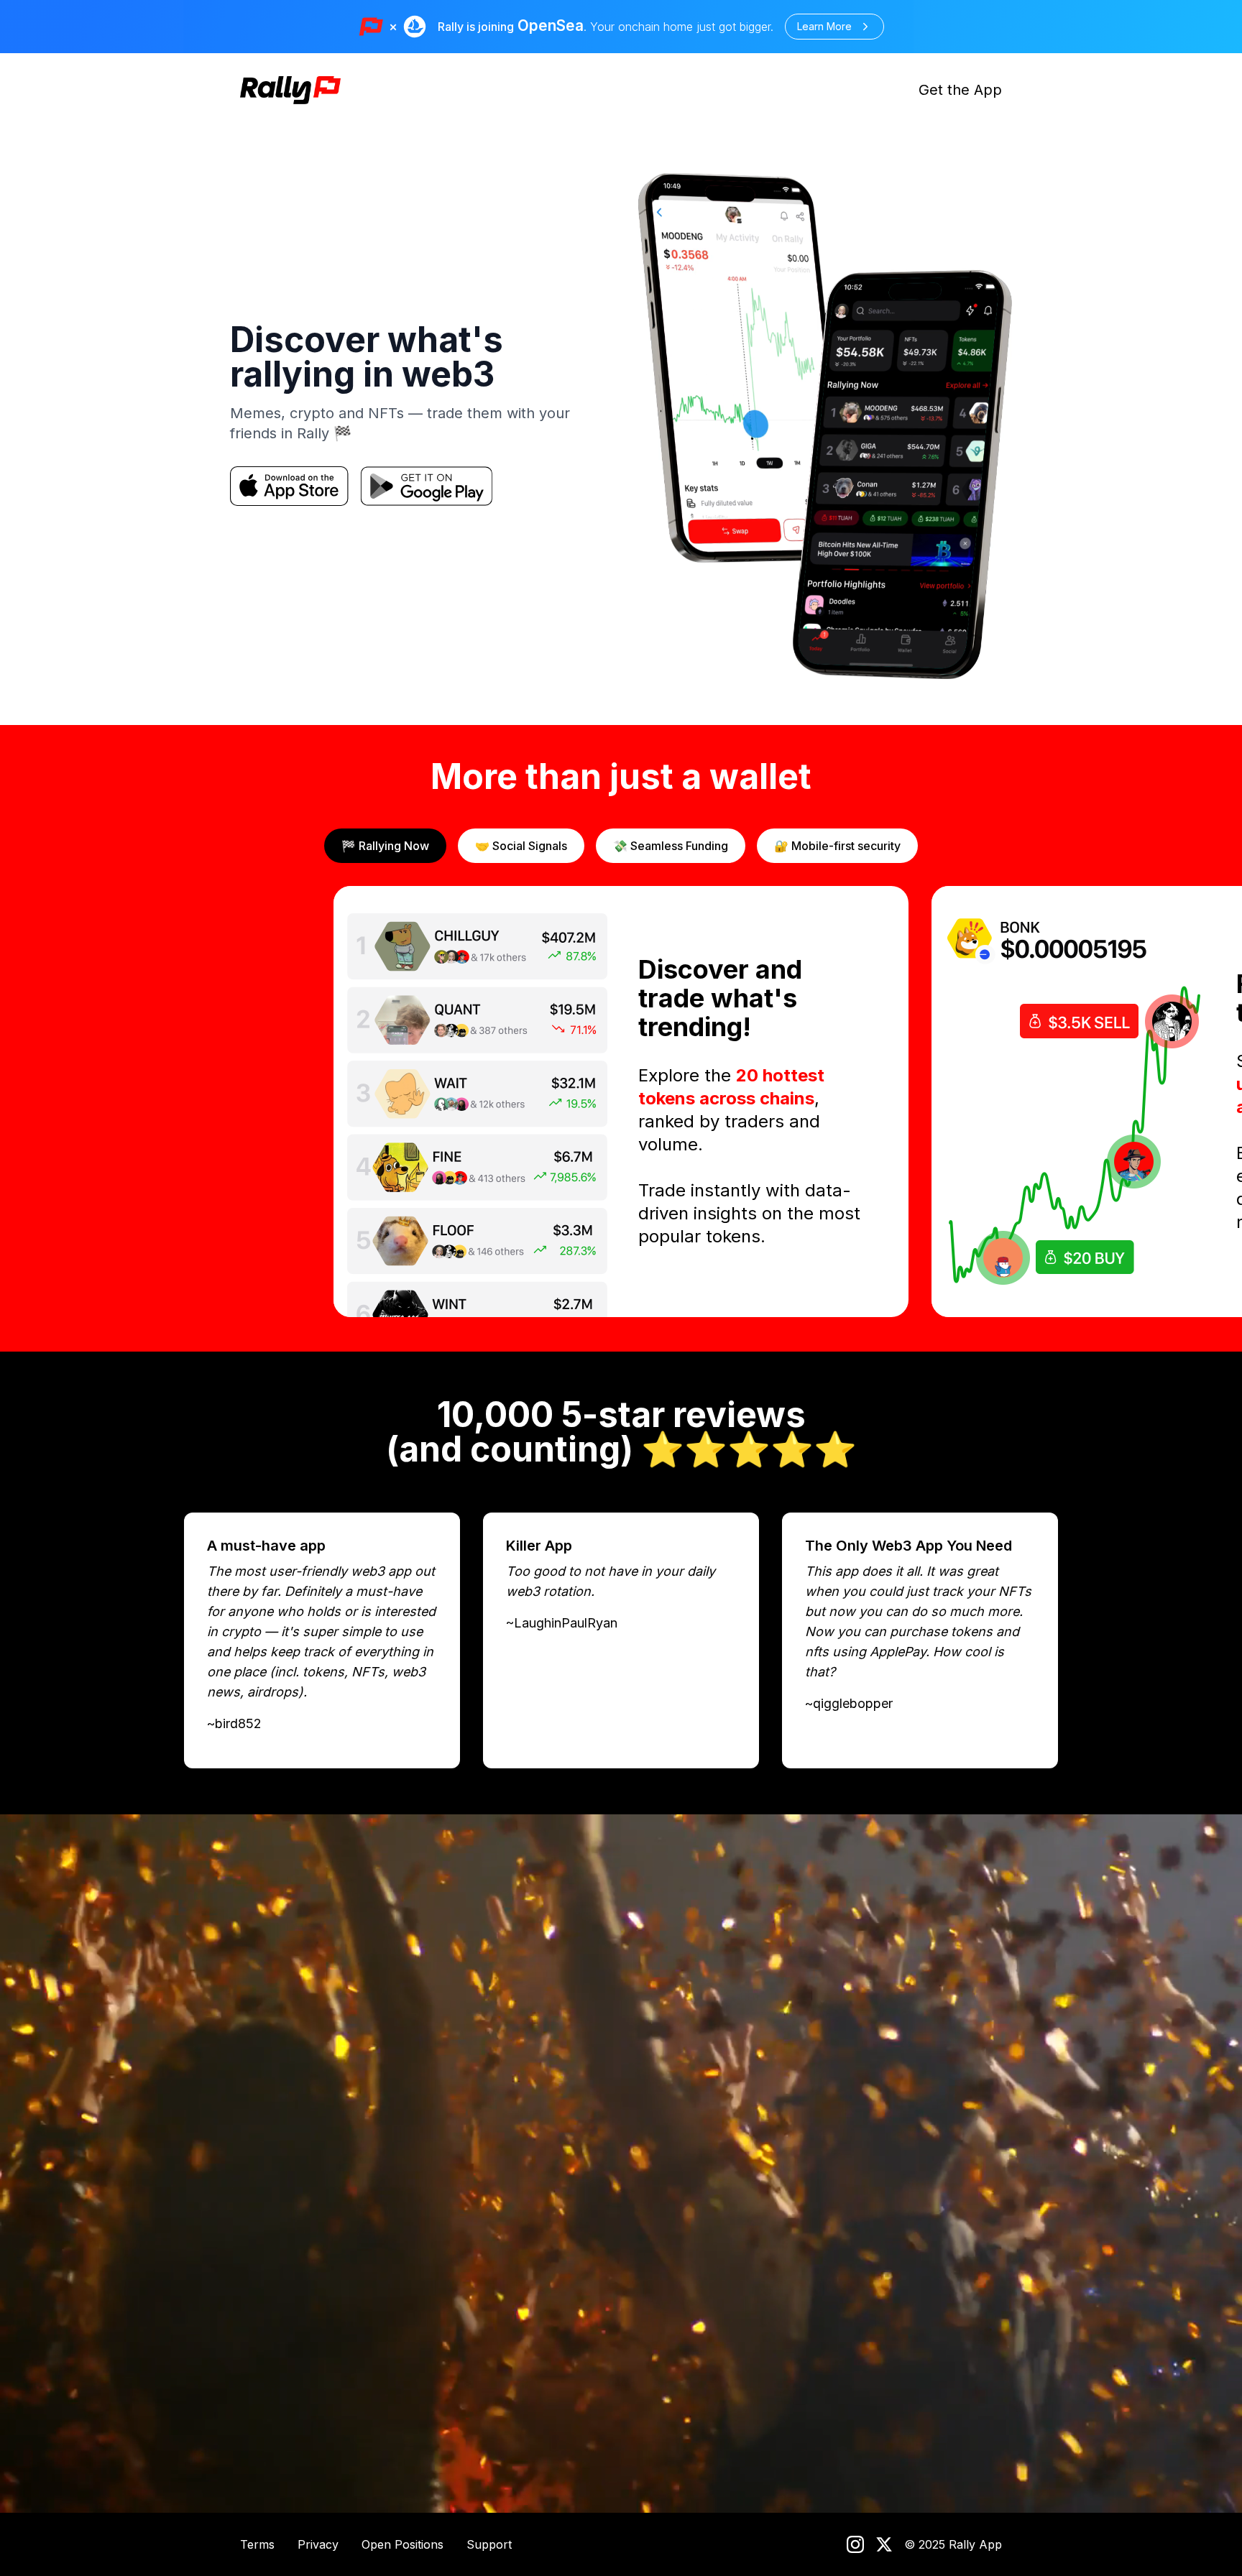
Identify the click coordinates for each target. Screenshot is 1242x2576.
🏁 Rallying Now (385, 846)
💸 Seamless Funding (671, 846)
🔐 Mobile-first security (837, 846)
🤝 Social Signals (521, 846)
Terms (257, 2544)
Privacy (318, 2544)
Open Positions (402, 2544)
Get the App (960, 90)
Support (489, 2544)
